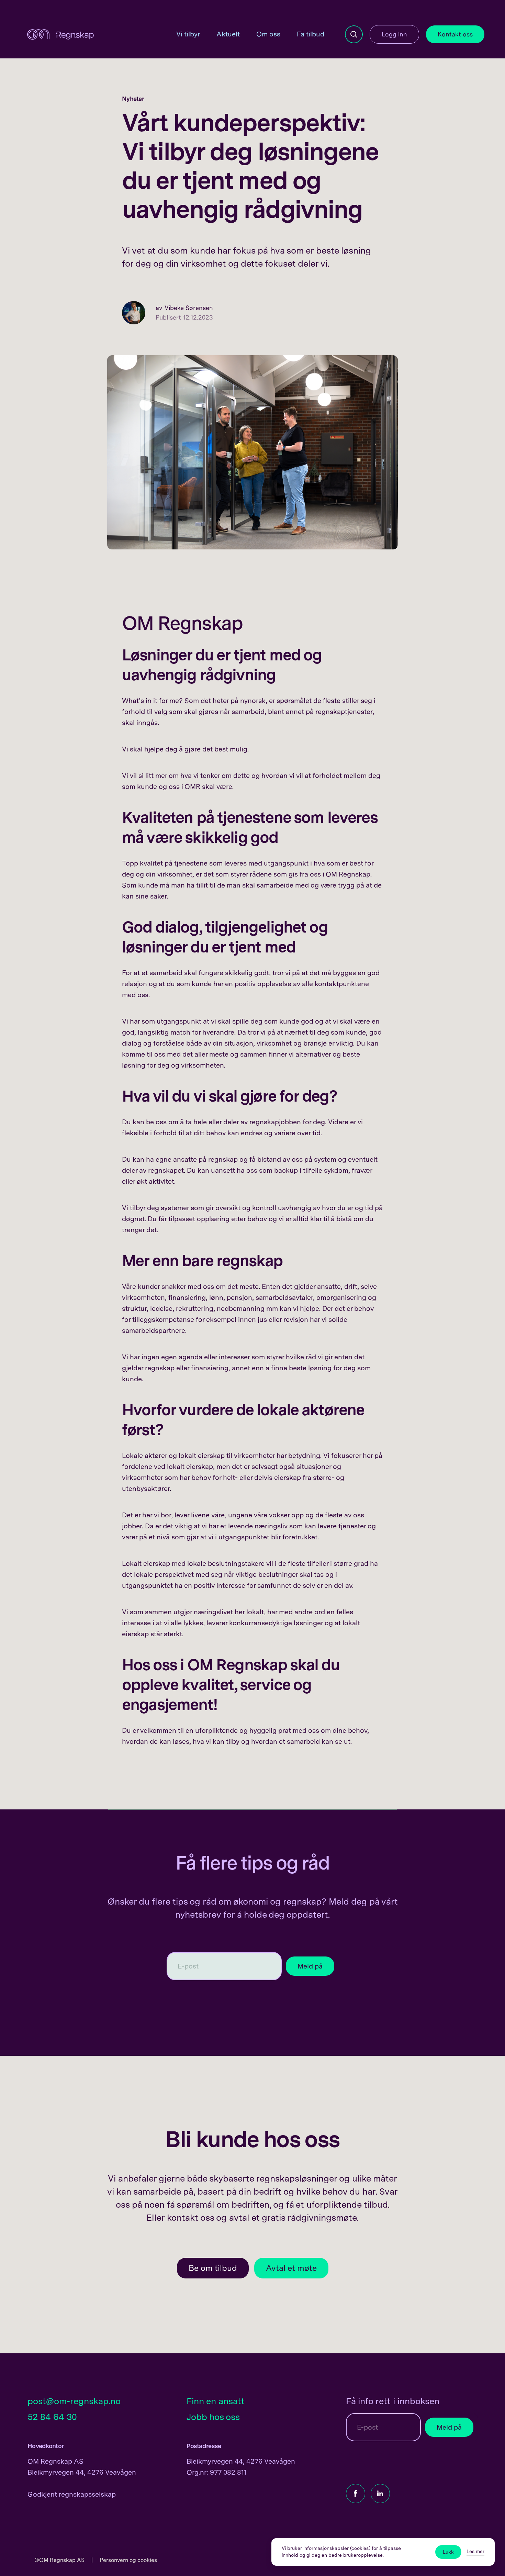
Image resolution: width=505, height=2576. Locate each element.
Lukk (448, 2552)
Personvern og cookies (128, 2560)
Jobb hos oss (213, 2417)
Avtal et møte (291, 2268)
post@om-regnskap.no (74, 2401)
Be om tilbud (213, 2268)
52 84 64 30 (52, 2417)
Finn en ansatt (216, 2401)
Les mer (475, 2551)
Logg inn (394, 34)
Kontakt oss (455, 34)
